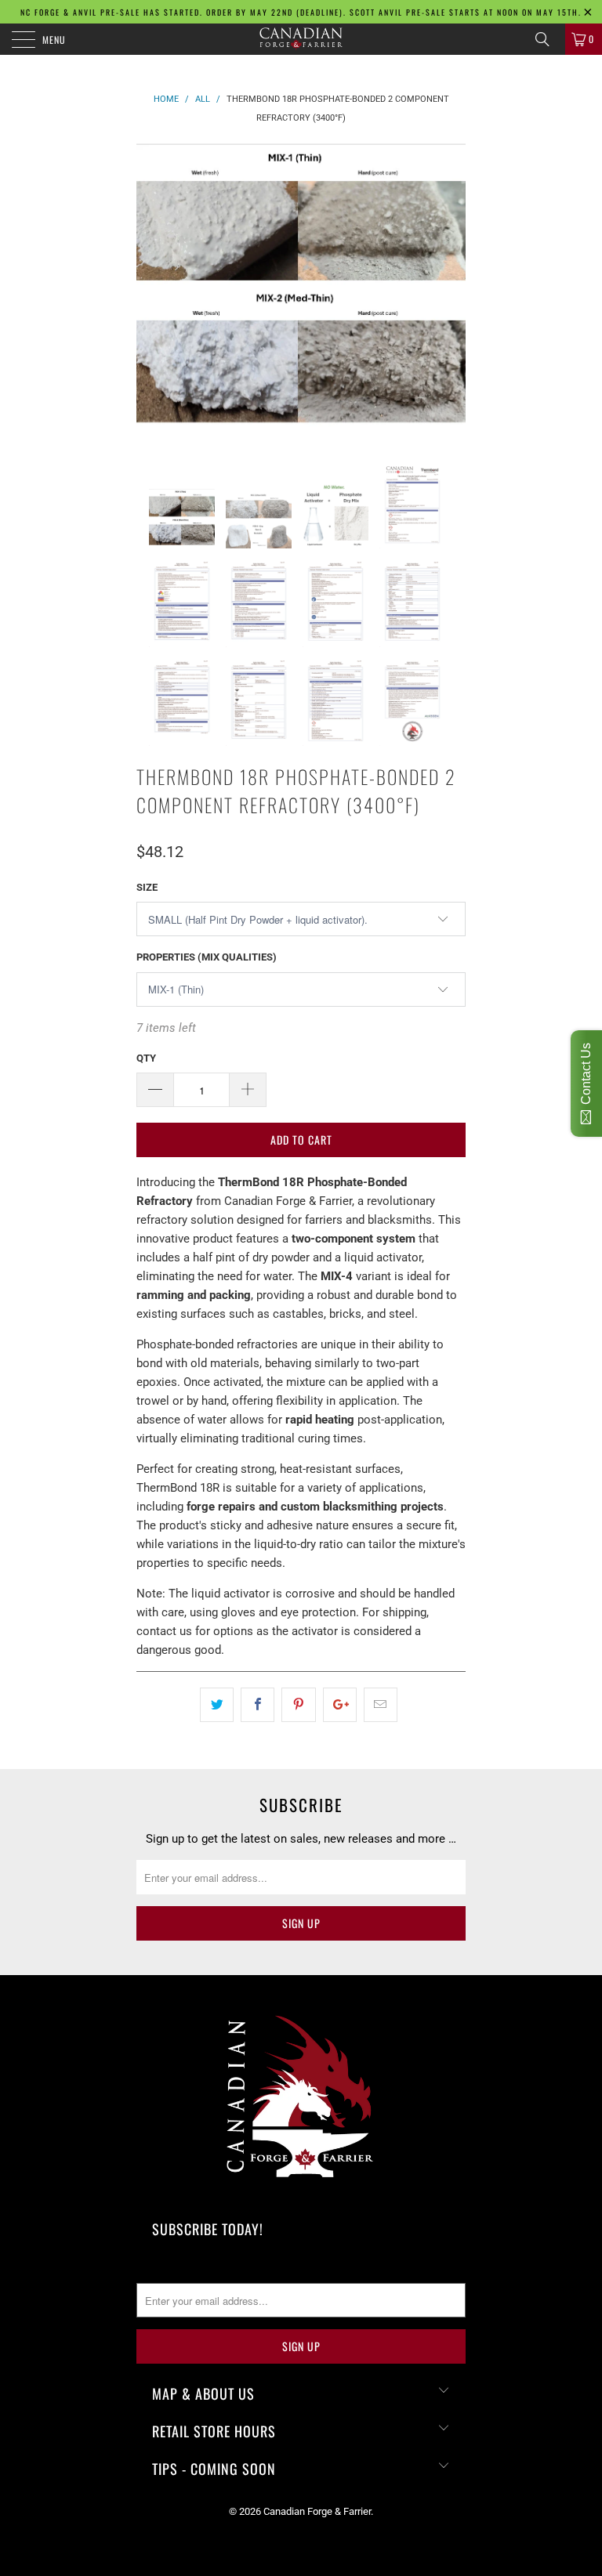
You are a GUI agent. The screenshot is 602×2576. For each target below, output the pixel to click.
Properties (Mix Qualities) (207, 957)
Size (147, 887)
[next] (448, 291)
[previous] (154, 291)
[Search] (548, 39)
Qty (146, 1058)
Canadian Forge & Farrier (317, 2511)
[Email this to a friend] (381, 1705)
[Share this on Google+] (340, 1705)
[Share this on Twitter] (217, 1705)
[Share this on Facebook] (257, 1705)
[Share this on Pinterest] (298, 1705)
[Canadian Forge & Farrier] (301, 39)
